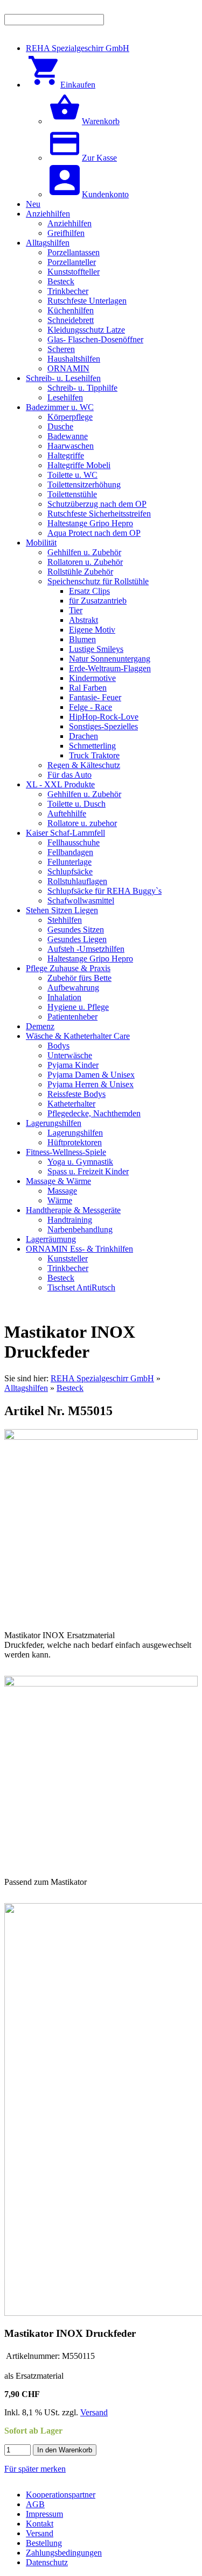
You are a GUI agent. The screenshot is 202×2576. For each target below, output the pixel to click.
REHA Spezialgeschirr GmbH (102, 1378)
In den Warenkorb (65, 2450)
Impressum (44, 2514)
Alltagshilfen (26, 1388)
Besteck (70, 1388)
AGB (35, 2504)
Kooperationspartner (61, 2495)
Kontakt (40, 2524)
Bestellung (44, 2543)
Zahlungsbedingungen (64, 2553)
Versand (94, 2412)
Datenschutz (47, 2562)
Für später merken (35, 2469)
